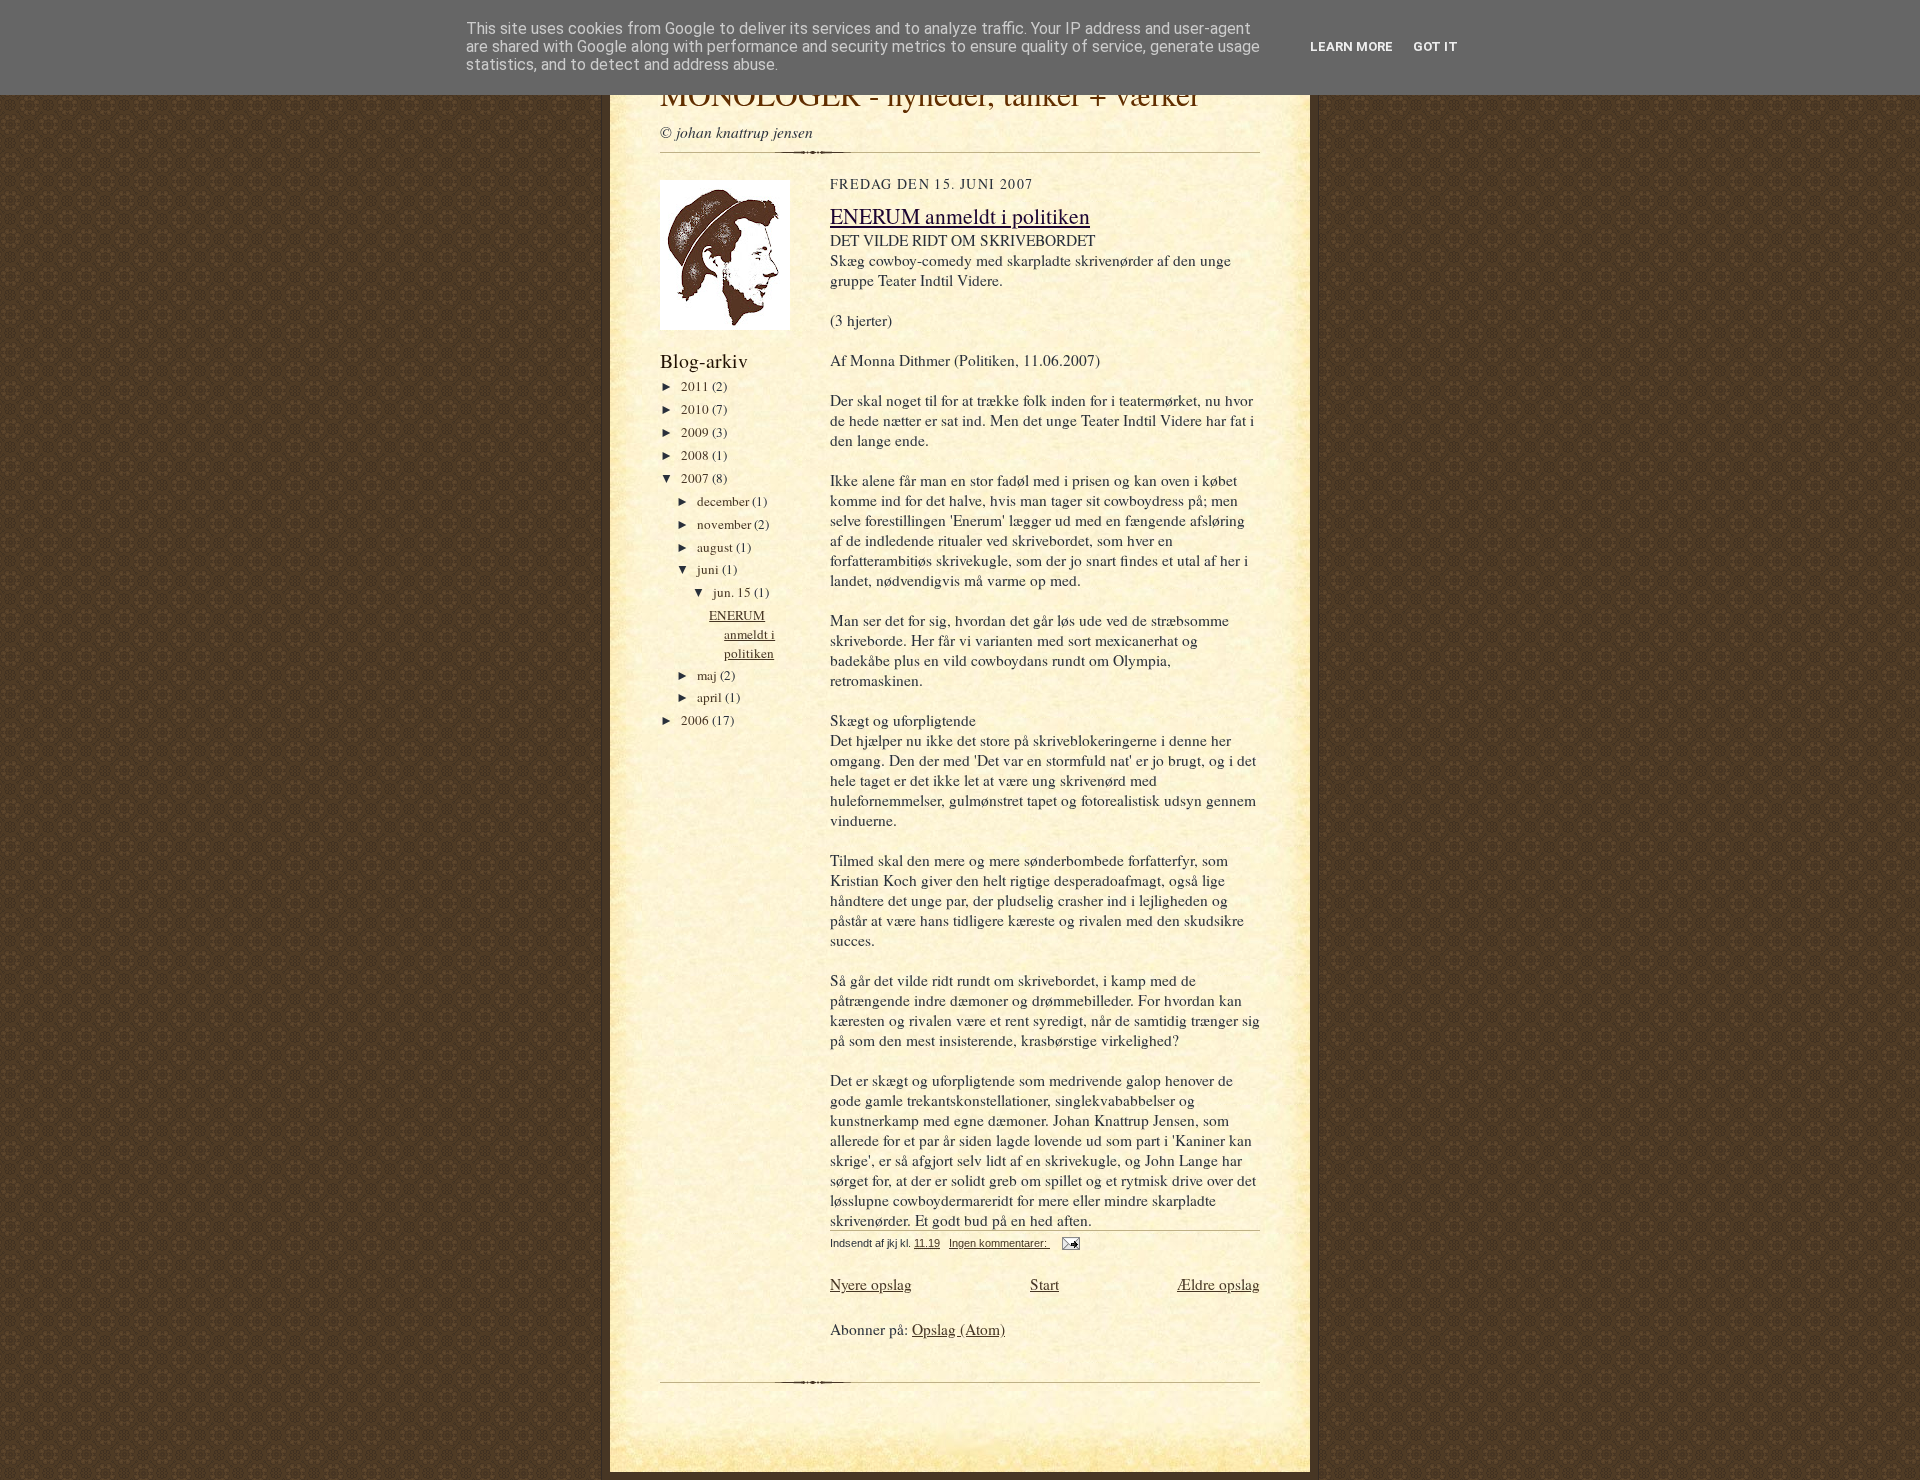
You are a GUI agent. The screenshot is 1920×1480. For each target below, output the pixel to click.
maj (708, 675)
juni (709, 569)
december (724, 501)
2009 (696, 432)
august (716, 547)
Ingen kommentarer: (999, 1243)
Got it (1435, 46)
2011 (696, 386)
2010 (696, 409)
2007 (696, 478)
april (711, 697)
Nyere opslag (871, 1284)
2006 (696, 720)
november (725, 524)
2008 (696, 455)
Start (1044, 1284)
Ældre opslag (1218, 1284)
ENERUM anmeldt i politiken (742, 633)
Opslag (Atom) (958, 1329)
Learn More (1351, 46)
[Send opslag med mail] (1069, 1243)
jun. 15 (733, 592)
